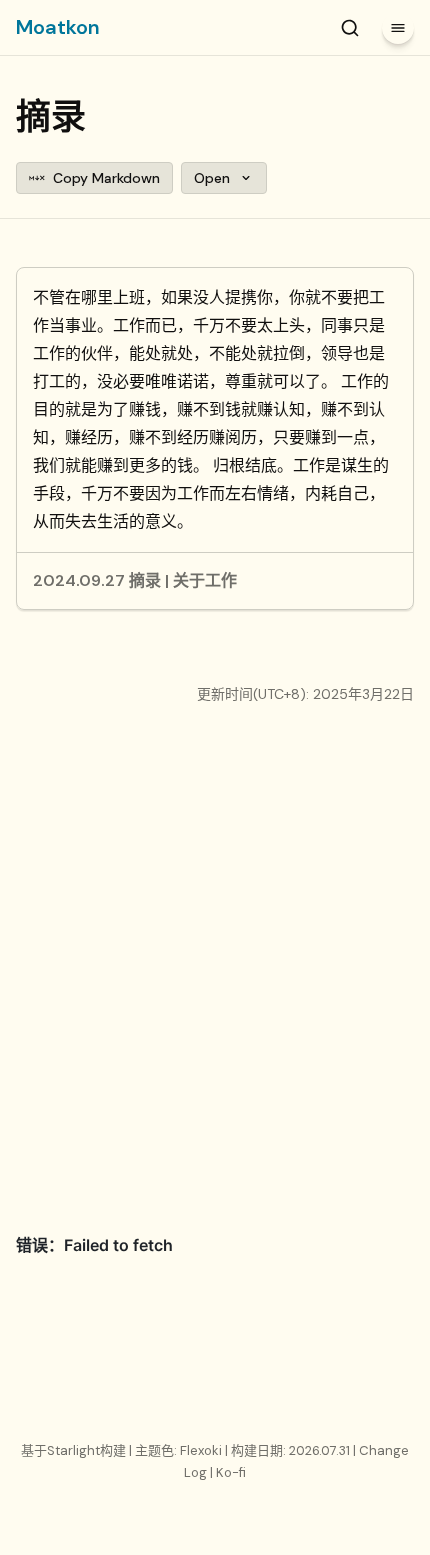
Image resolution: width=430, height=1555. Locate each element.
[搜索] (350, 28)
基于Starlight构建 (75, 1450)
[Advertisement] (215, 970)
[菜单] (398, 28)
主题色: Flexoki (180, 1450)
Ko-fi (231, 1472)
